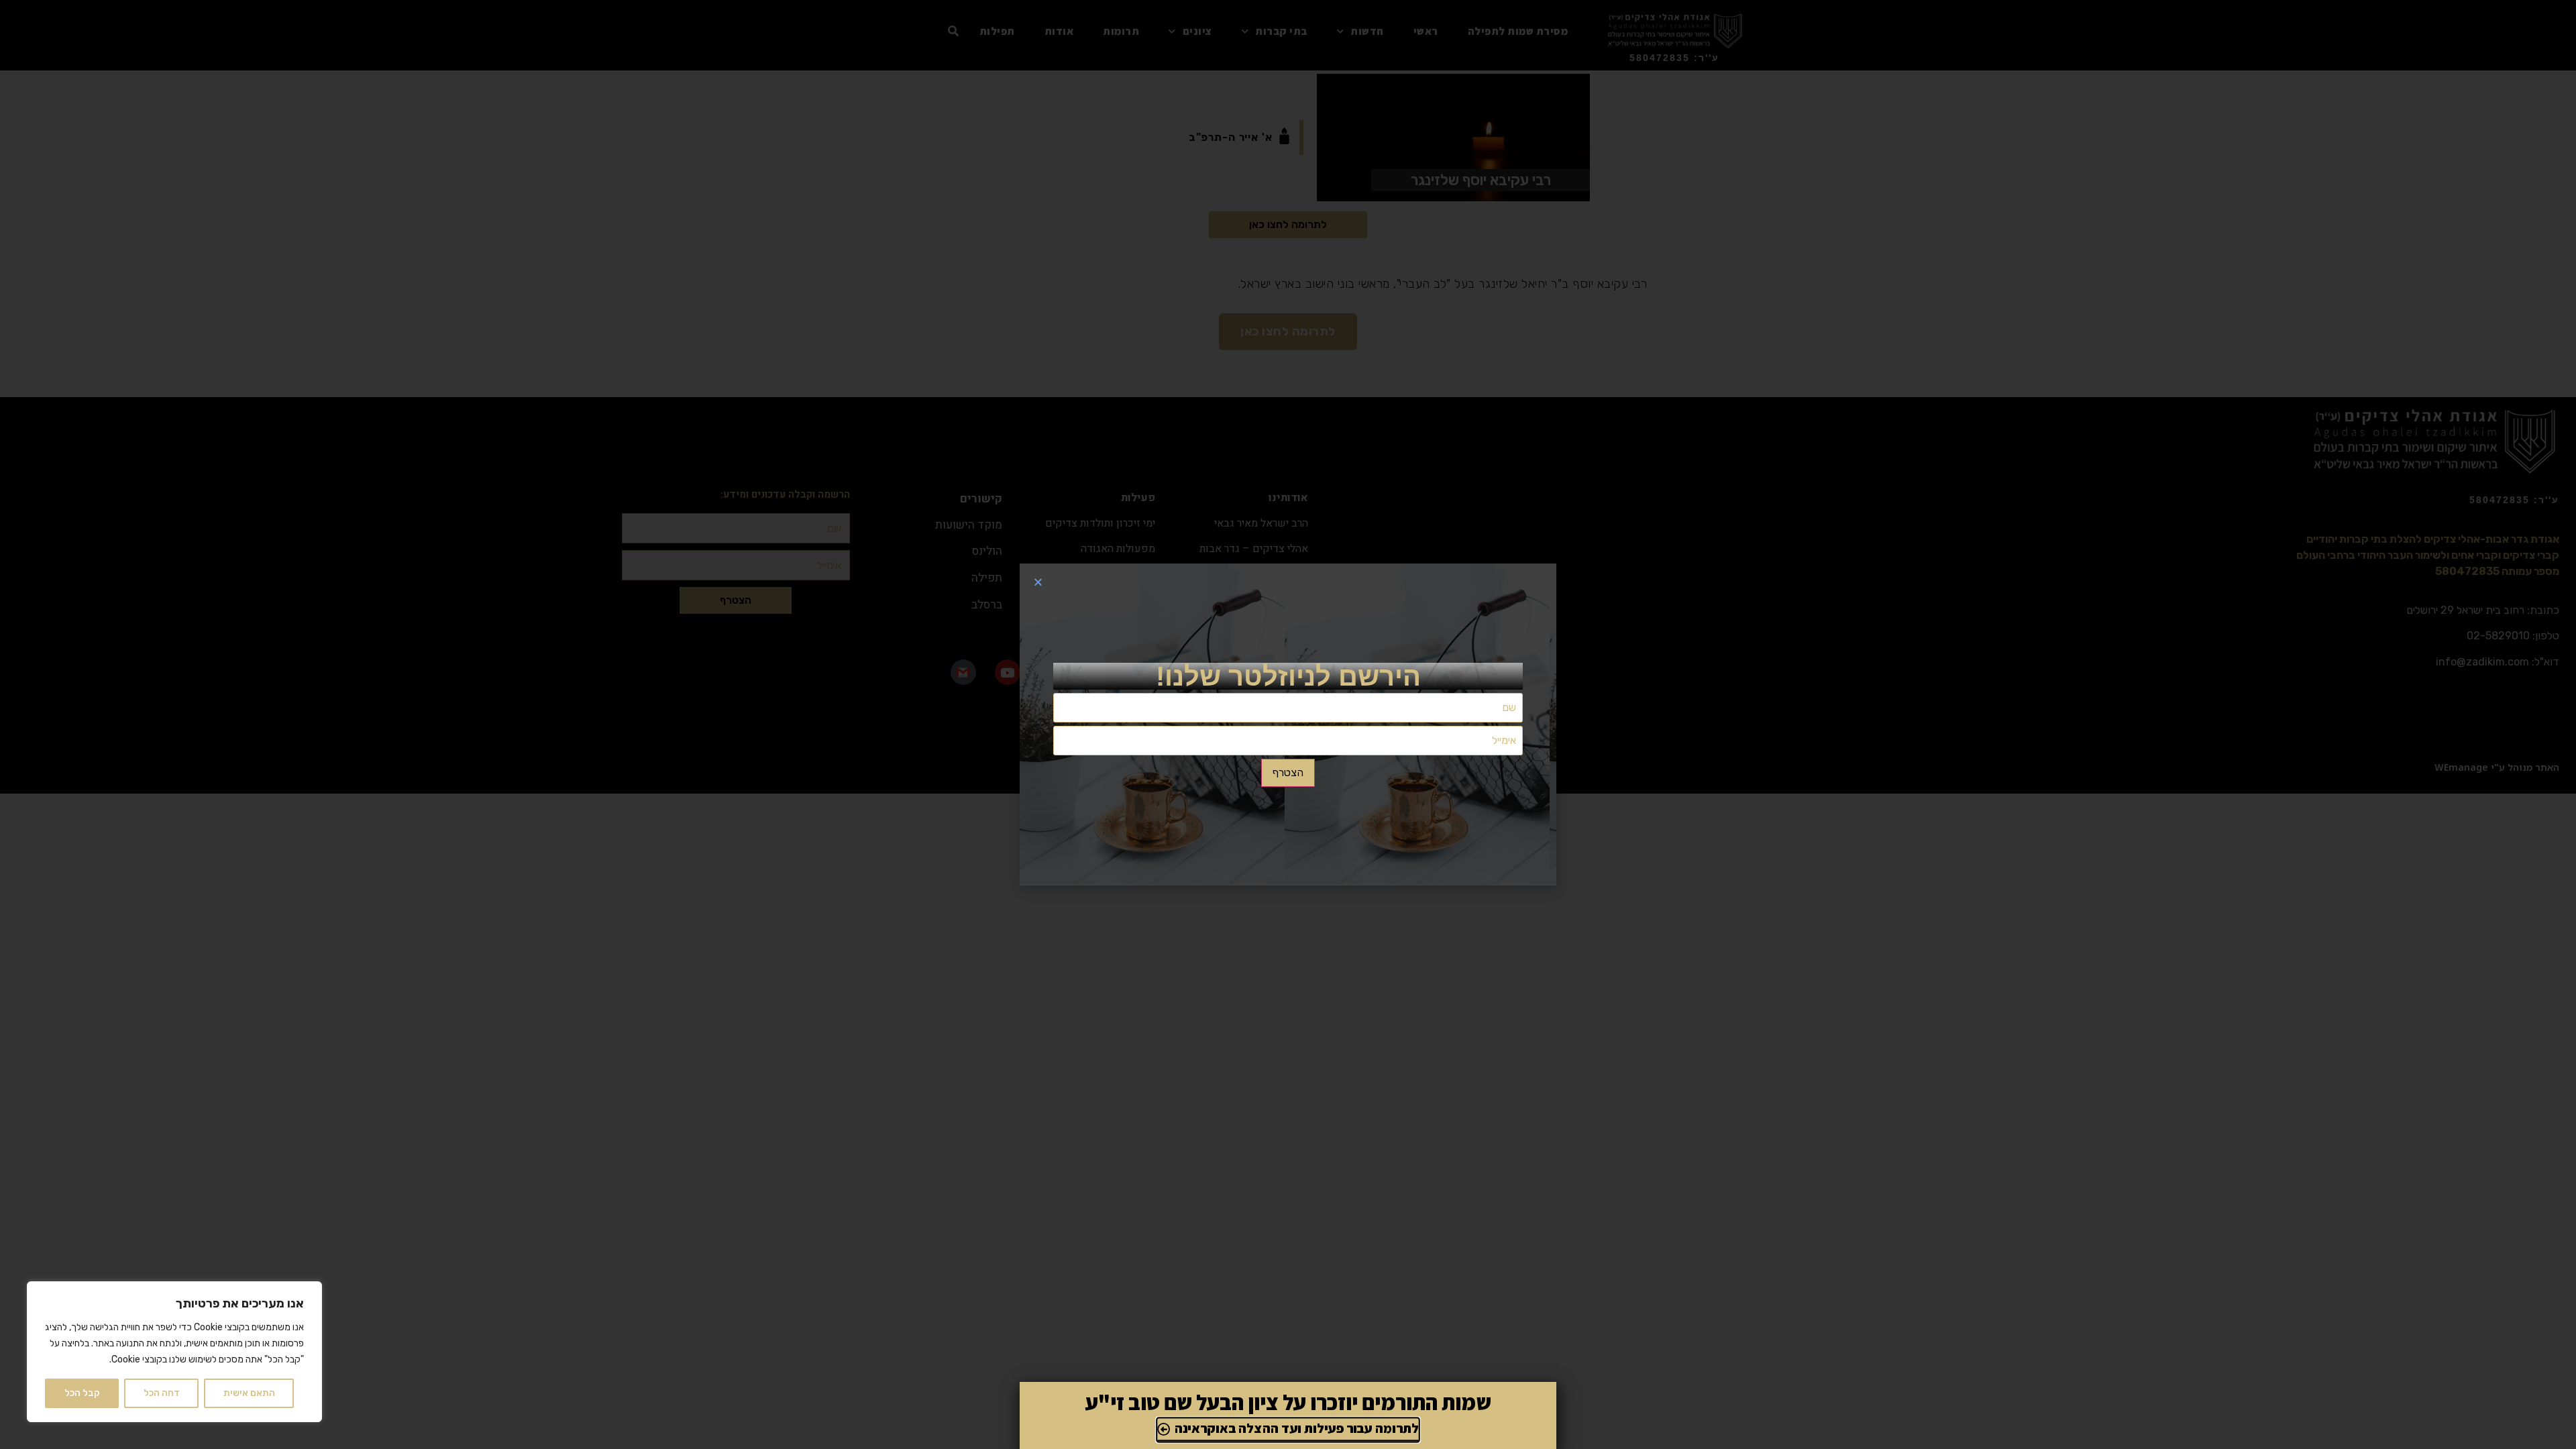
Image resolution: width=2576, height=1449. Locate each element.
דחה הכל (162, 1393)
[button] (1038, 582)
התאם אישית (249, 1393)
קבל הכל (82, 1393)
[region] (174, 1352)
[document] (1288, 724)
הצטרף (1288, 772)
